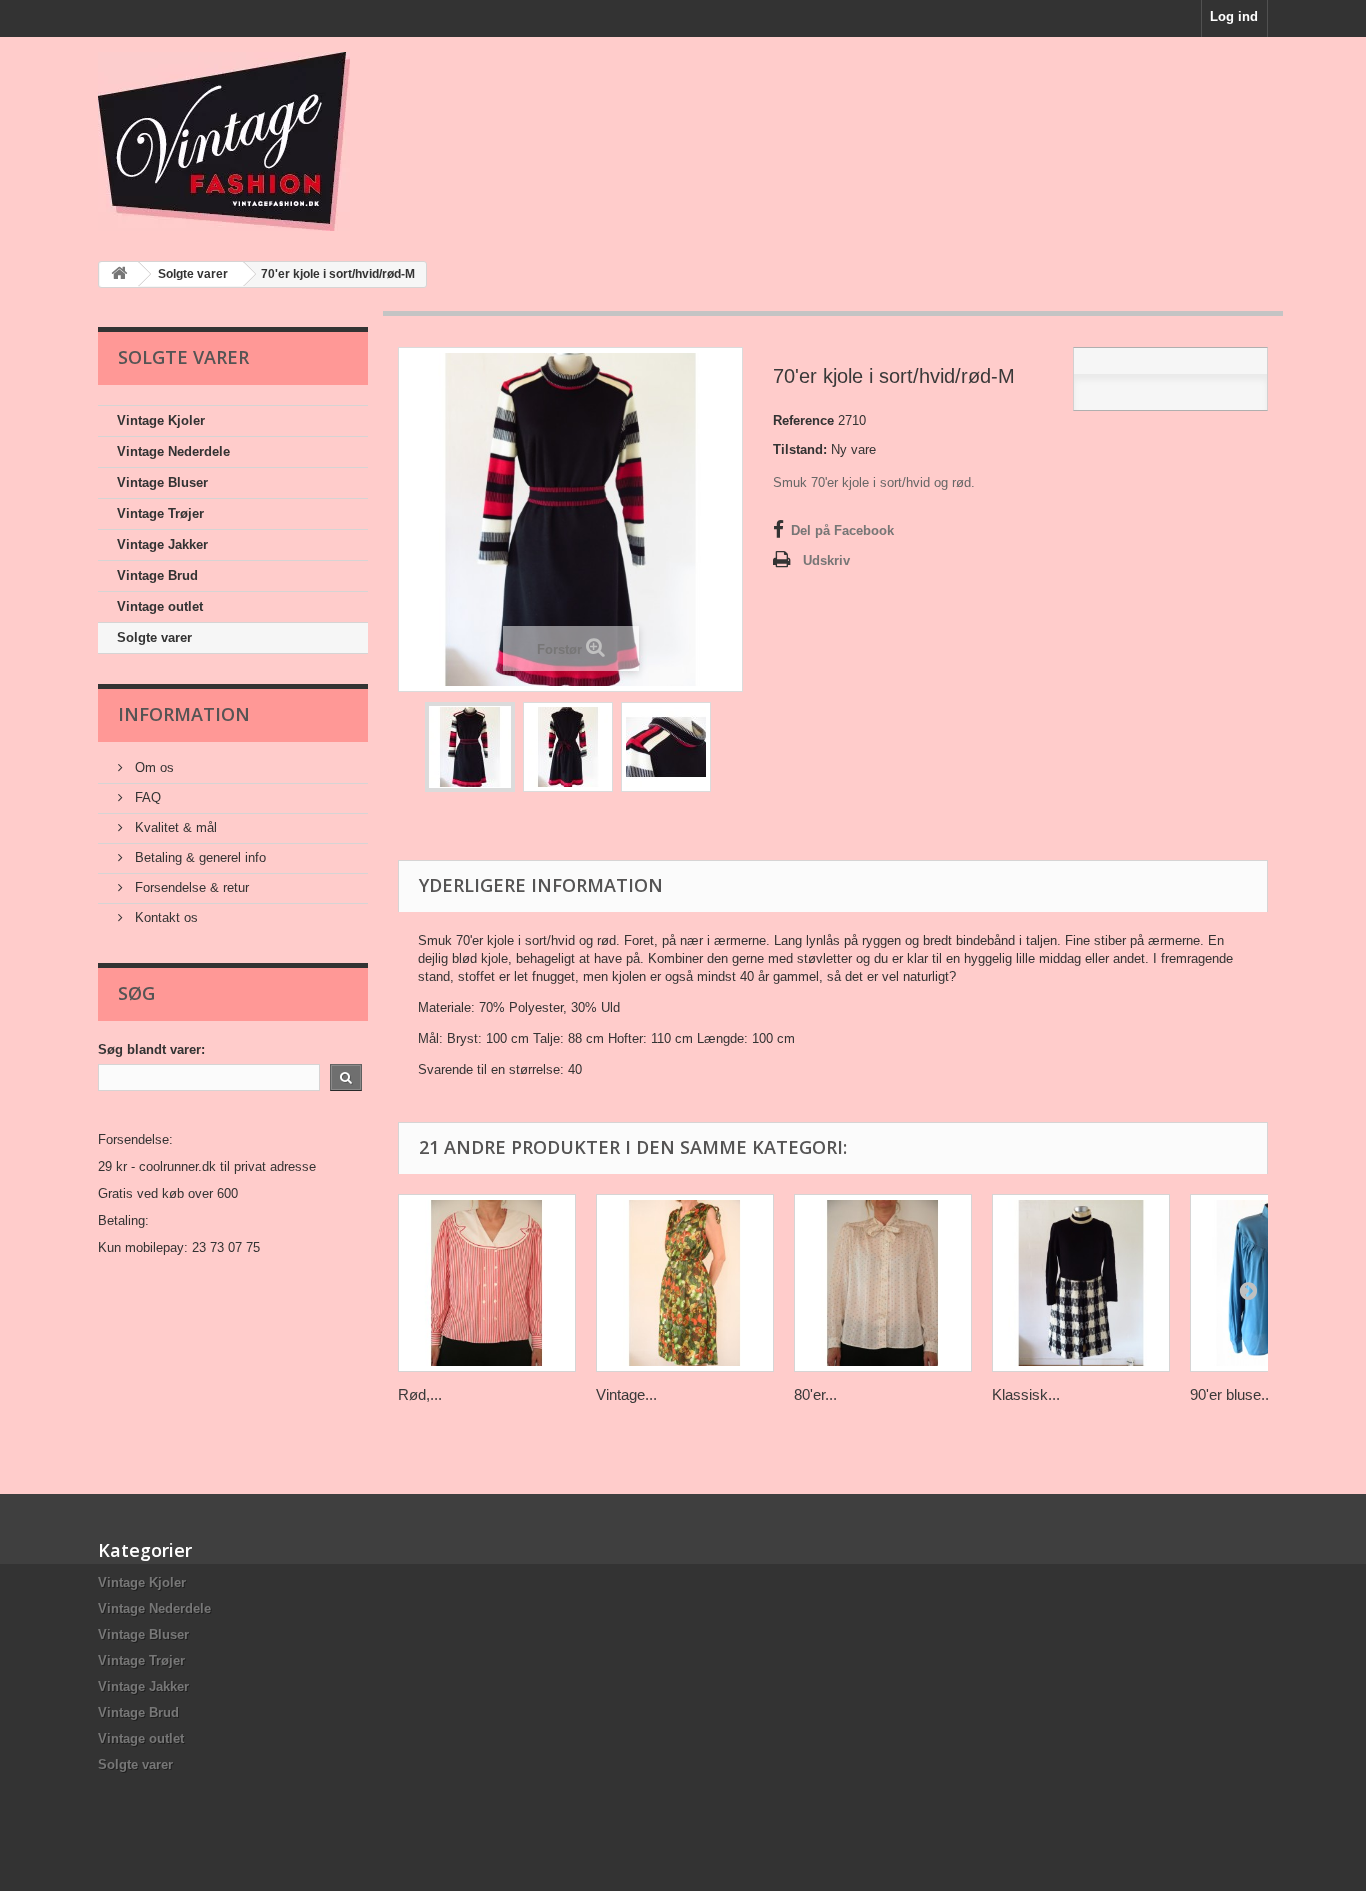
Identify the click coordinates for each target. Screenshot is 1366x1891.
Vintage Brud (157, 575)
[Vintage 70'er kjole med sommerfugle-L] (685, 1283)
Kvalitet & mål (174, 827)
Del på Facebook (842, 530)
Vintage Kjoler (161, 420)
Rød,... (420, 1394)
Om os (152, 767)
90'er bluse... (1231, 1394)
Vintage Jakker (162, 544)
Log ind (1234, 16)
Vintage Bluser (162, 482)
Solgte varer (154, 637)
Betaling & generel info (198, 857)
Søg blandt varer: (151, 1049)
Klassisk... (1026, 1394)
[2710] (470, 747)
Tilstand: (800, 449)
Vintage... (626, 1394)
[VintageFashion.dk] (283, 141)
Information (184, 714)
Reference (803, 420)
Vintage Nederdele (173, 451)
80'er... (815, 1394)
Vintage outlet (160, 606)
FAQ (146, 797)
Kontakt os (164, 917)
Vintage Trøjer (160, 513)
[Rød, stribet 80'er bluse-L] (487, 1283)
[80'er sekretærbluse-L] (883, 1283)
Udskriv (826, 560)
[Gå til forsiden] (119, 274)
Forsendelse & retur (190, 887)
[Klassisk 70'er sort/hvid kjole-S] (1081, 1283)
